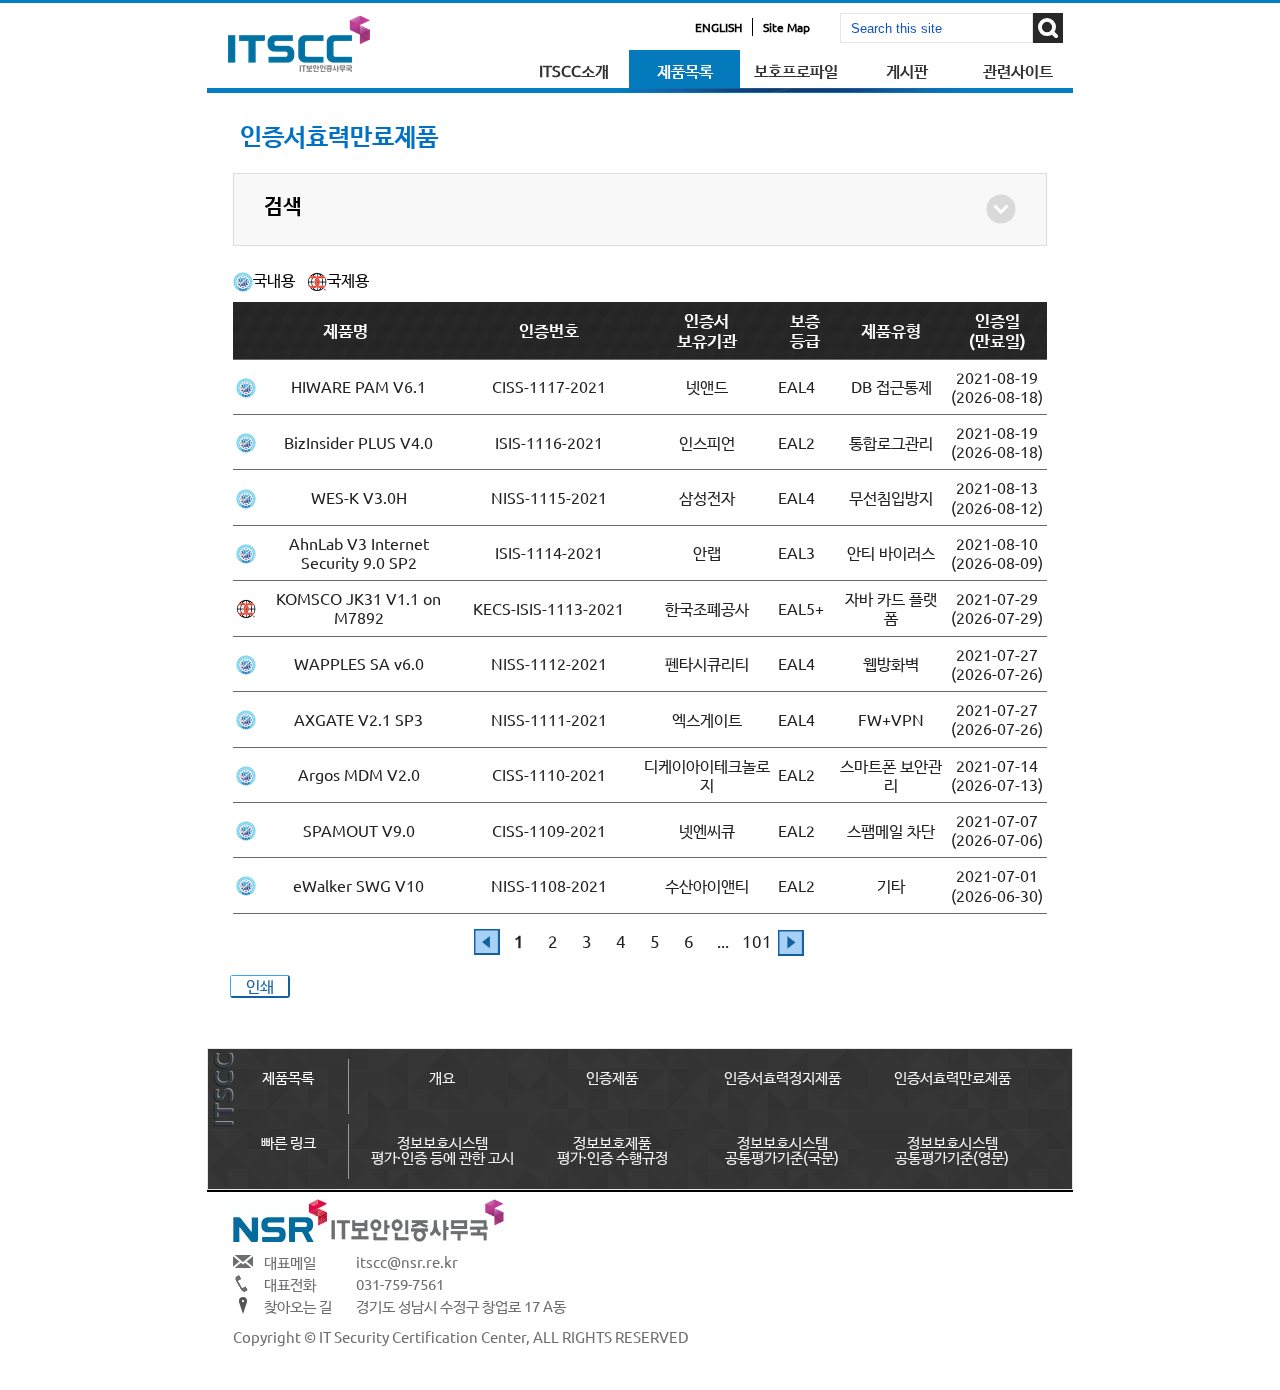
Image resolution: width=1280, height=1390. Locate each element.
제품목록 (685, 70)
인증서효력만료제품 (952, 1076)
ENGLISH (718, 27)
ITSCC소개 (574, 70)
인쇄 (260, 985)
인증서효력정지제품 (782, 1076)
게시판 (907, 70)
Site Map (786, 27)
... (723, 940)
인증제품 (612, 1076)
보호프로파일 (796, 70)
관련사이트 (1018, 70)
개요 (442, 1076)
